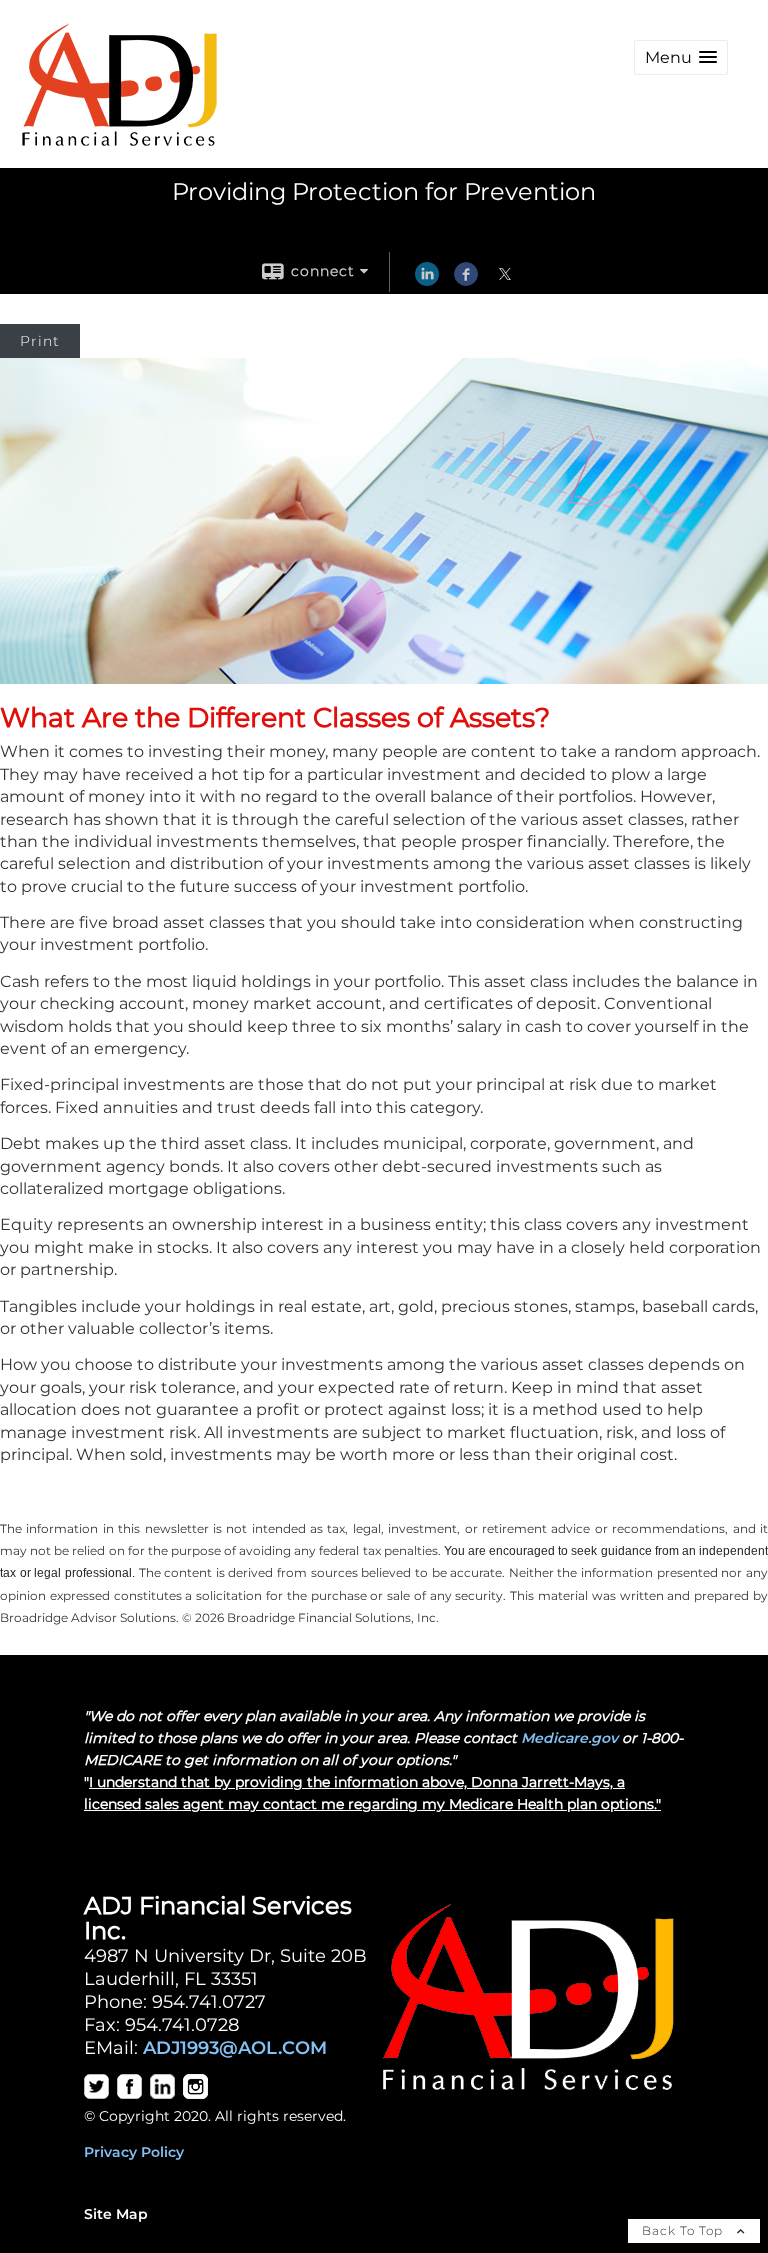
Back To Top (684, 2230)
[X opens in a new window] (505, 281)
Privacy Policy (134, 2152)
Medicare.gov (569, 1738)
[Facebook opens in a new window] (466, 281)
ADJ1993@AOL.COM (235, 2047)
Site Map (116, 2214)
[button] (681, 57)
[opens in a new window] (96, 2094)
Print (40, 341)
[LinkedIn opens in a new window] (427, 281)
